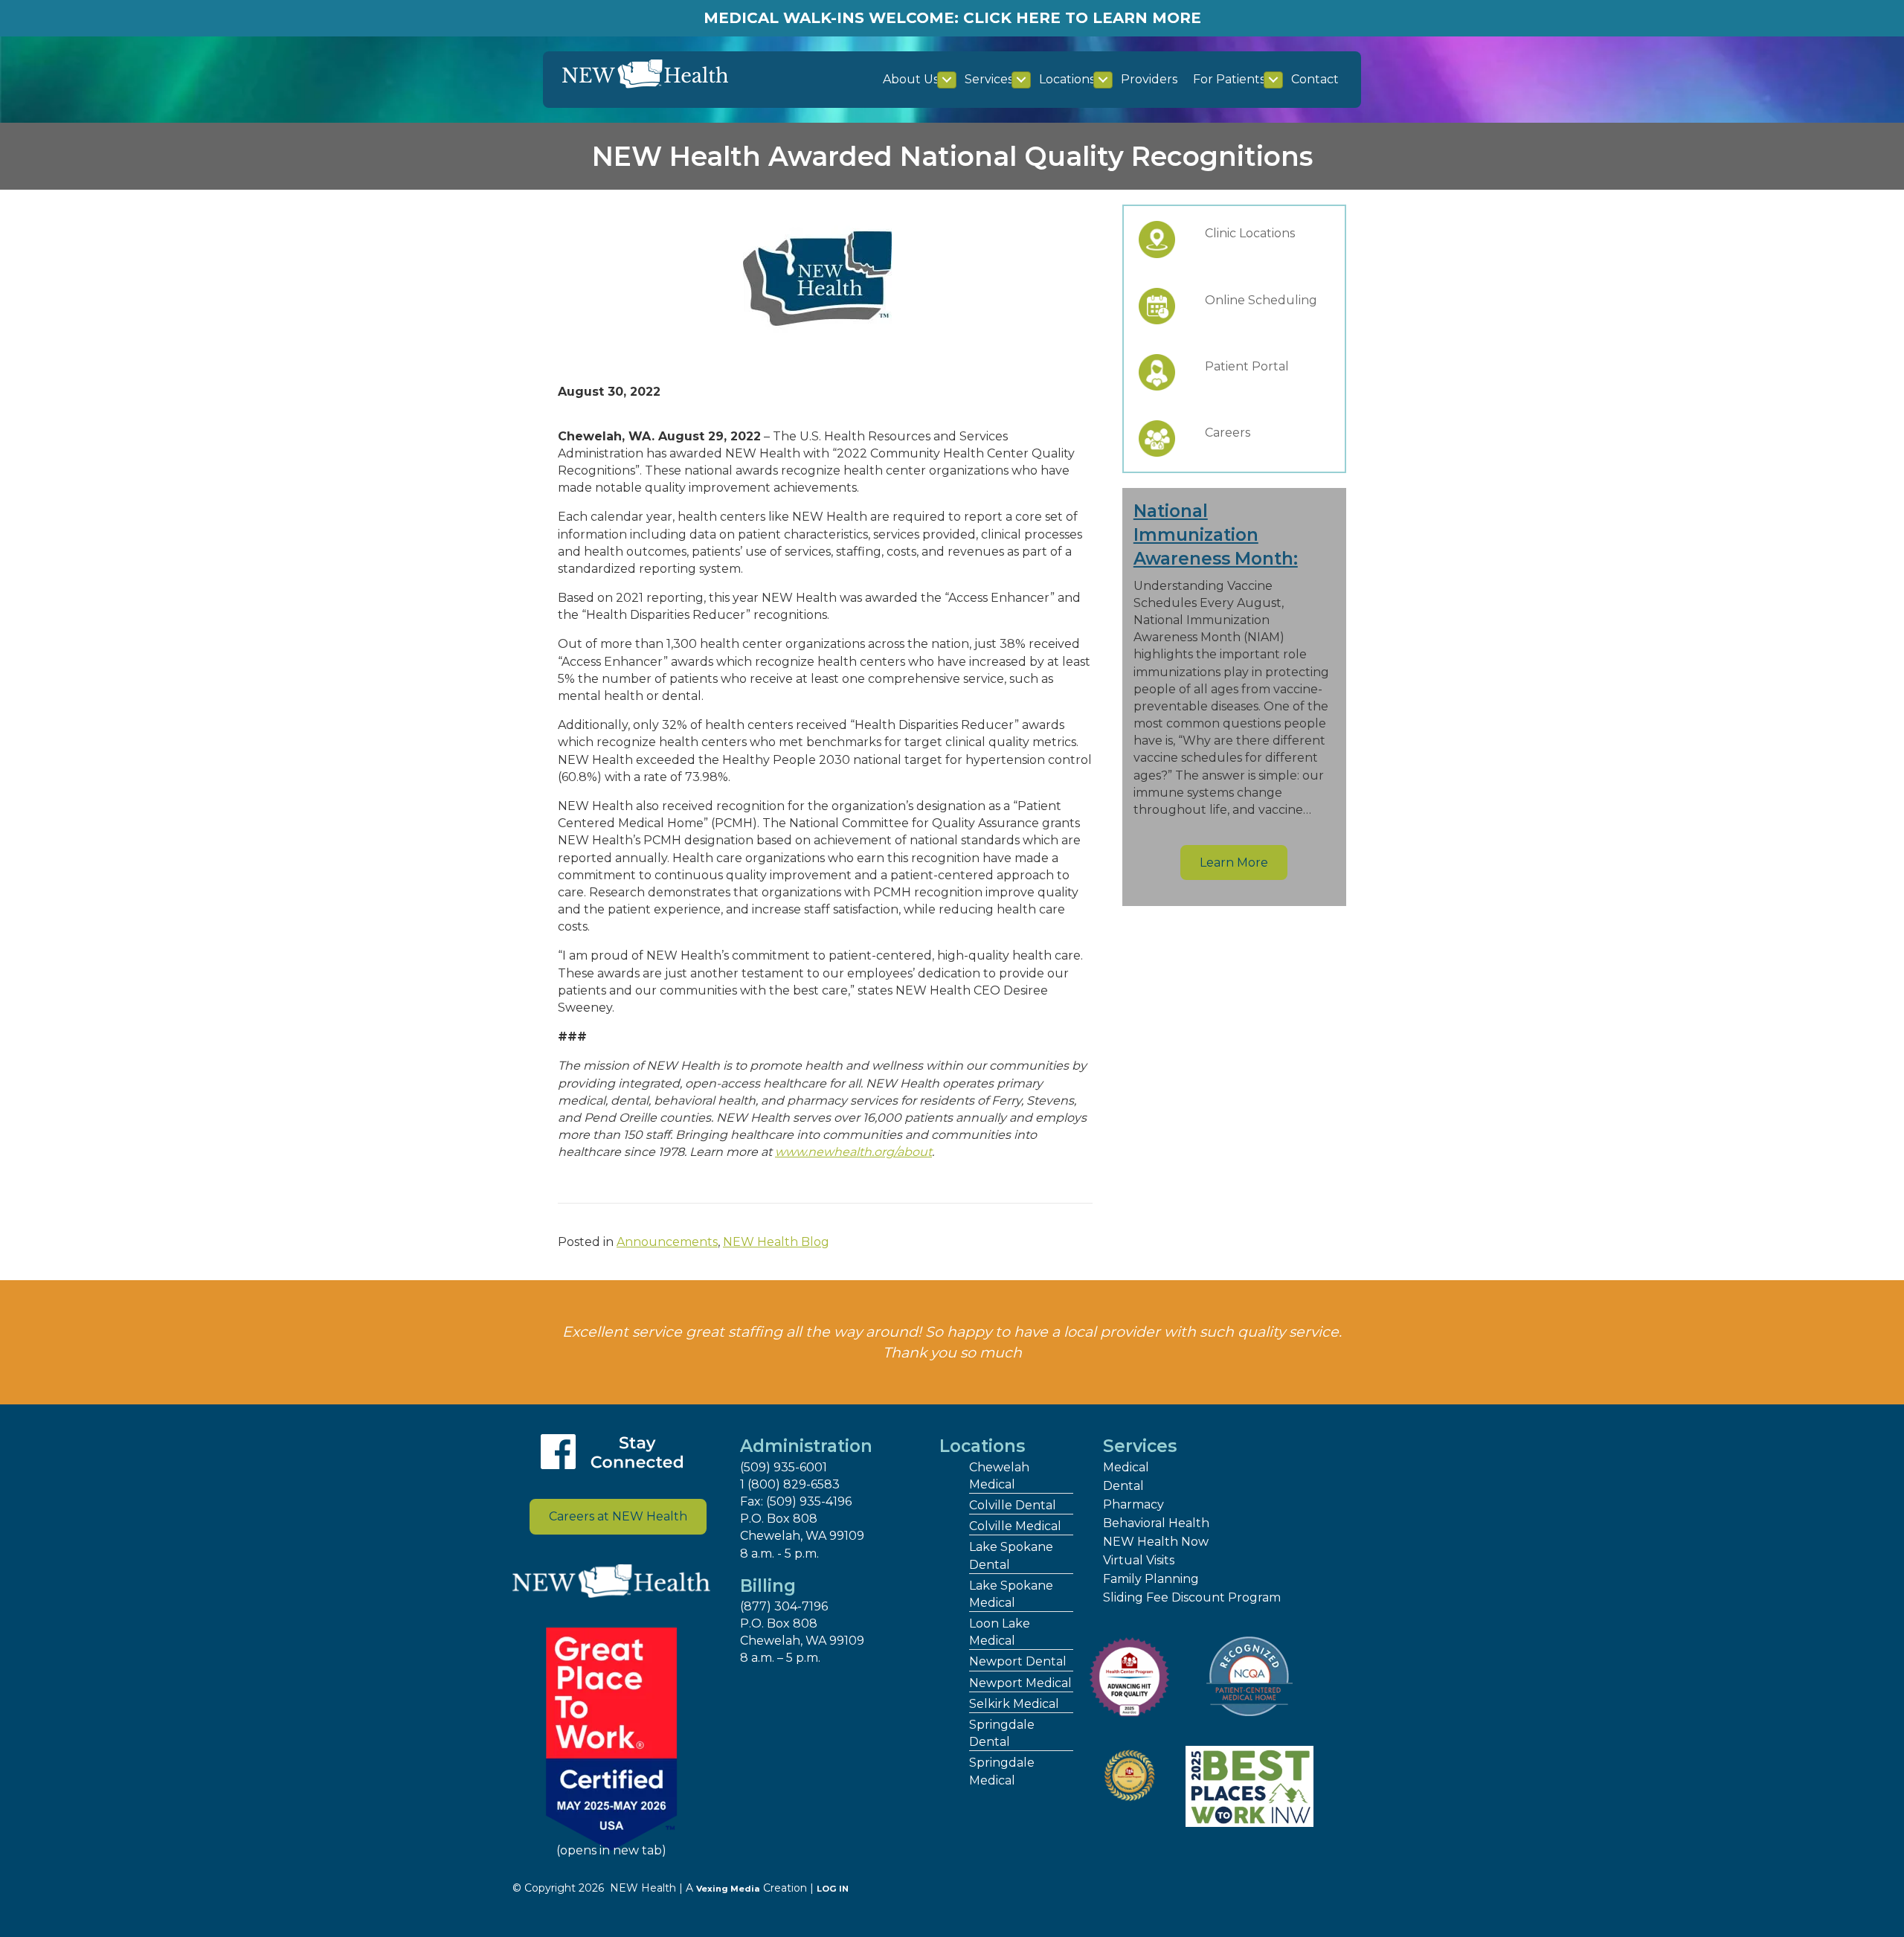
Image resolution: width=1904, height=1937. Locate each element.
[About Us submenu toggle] (947, 80)
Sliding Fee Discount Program (1192, 1597)
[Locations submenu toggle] (1103, 80)
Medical (1126, 1467)
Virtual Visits (1139, 1560)
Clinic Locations (1250, 233)
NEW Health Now (1156, 1542)
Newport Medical (1020, 1683)
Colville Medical (1015, 1526)
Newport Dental (1018, 1661)
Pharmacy (1133, 1504)
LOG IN (833, 1889)
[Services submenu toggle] (1021, 80)
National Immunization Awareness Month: (1216, 535)
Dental (1123, 1486)
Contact (1315, 79)
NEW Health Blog (776, 1242)
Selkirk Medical (1014, 1704)
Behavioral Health (1156, 1523)
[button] (1234, 863)
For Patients (1229, 79)
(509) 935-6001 (784, 1467)
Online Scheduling (1261, 300)
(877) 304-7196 (784, 1606)
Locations (1067, 79)
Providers (1149, 79)
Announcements (667, 1242)
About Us (911, 79)
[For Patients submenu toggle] (1273, 80)
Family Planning (1151, 1579)
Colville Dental (1013, 1505)
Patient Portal (1247, 366)
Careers (1228, 433)
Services (989, 79)
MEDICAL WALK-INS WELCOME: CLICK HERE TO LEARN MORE (952, 18)
